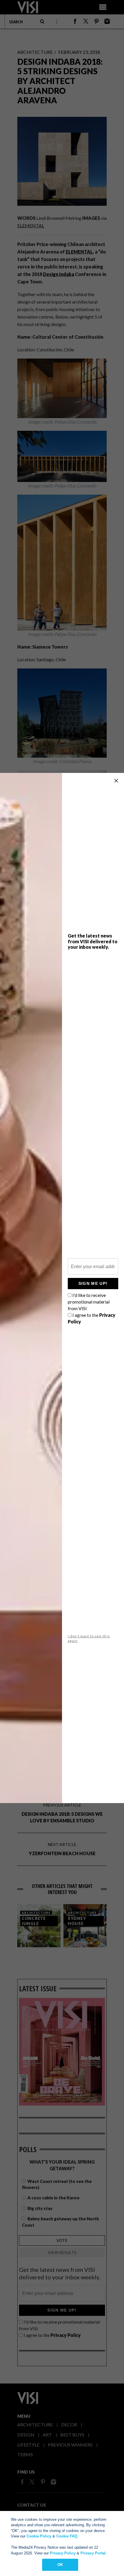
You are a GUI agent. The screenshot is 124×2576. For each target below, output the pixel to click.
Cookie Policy (39, 2536)
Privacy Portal (93, 2553)
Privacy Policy (63, 2553)
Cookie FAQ (67, 2536)
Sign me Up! (93, 1283)
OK (60, 2565)
